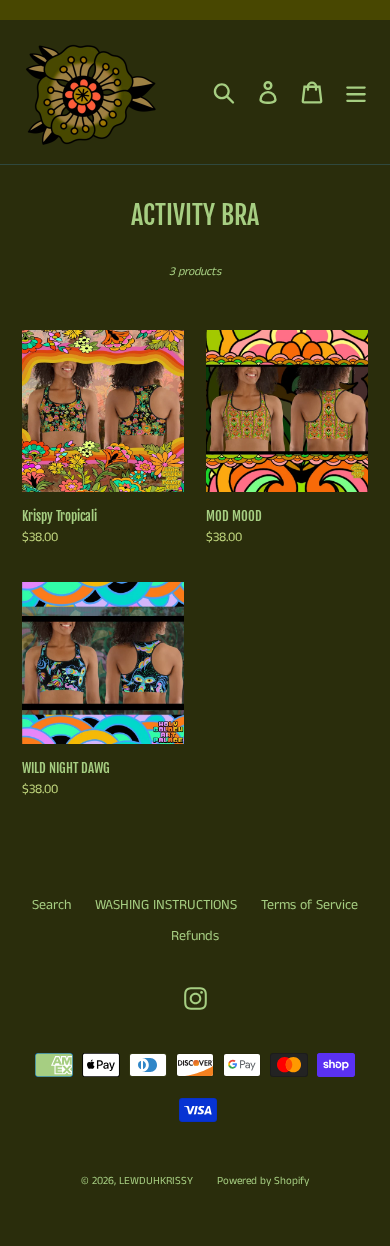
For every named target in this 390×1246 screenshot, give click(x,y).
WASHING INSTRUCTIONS (166, 905)
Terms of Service (309, 905)
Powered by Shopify (263, 1181)
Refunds (195, 936)
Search (51, 905)
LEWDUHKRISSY (156, 1181)
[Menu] (356, 92)
